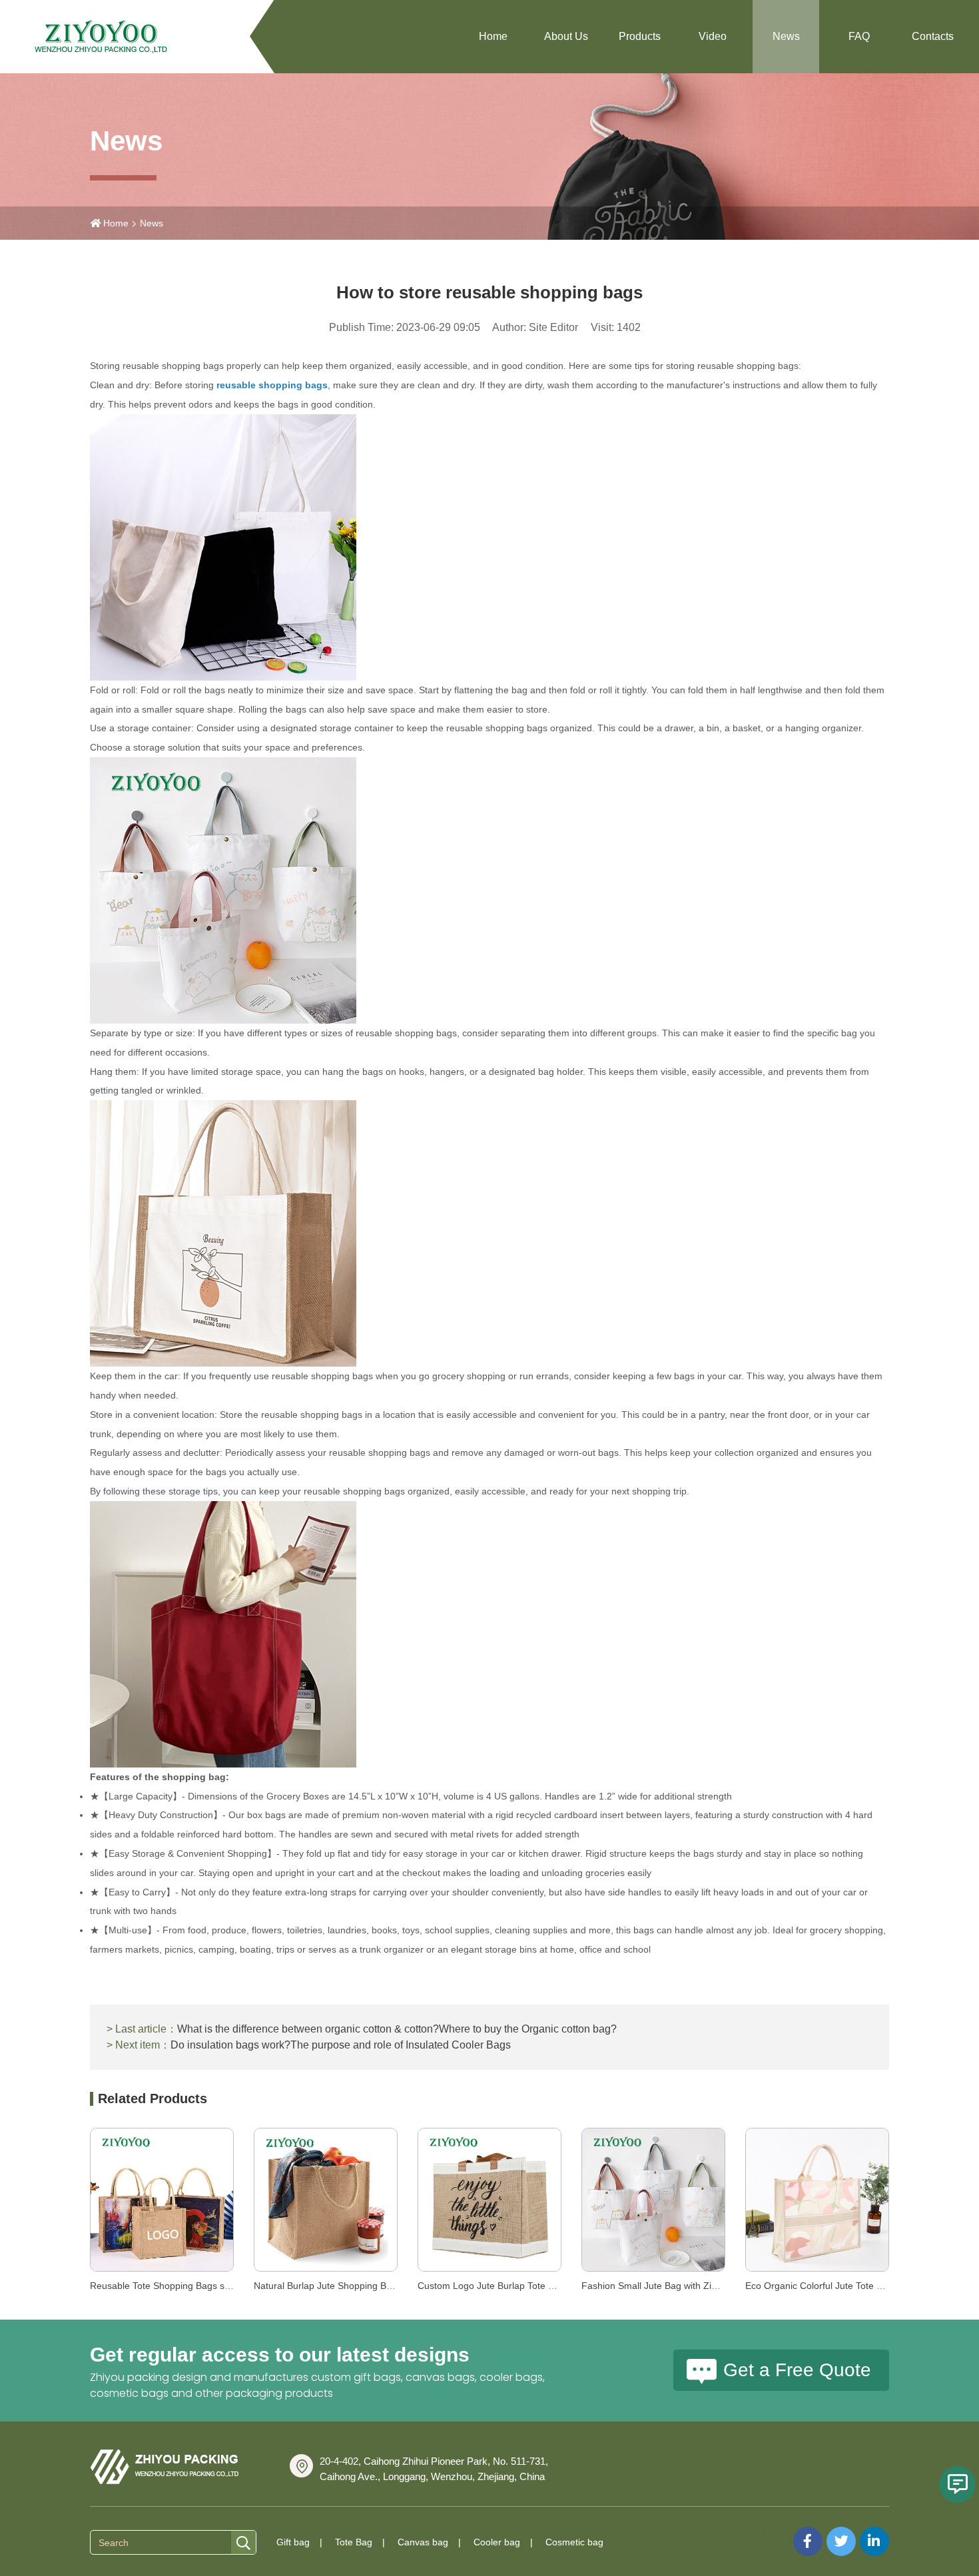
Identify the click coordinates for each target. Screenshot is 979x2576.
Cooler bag (497, 2542)
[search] (243, 2543)
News (786, 36)
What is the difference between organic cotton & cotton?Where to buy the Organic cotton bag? (397, 2029)
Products (640, 36)
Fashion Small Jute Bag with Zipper (656, 2286)
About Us (566, 36)
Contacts (933, 36)
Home (493, 36)
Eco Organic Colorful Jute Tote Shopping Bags (843, 2286)
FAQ (859, 36)
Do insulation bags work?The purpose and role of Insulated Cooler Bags (341, 2045)
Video (713, 36)
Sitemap (776, 2533)
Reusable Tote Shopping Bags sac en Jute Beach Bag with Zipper (228, 2286)
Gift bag (293, 2542)
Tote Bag (354, 2542)
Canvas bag (423, 2542)
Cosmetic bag (574, 2542)
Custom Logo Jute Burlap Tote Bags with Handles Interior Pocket (554, 2286)
